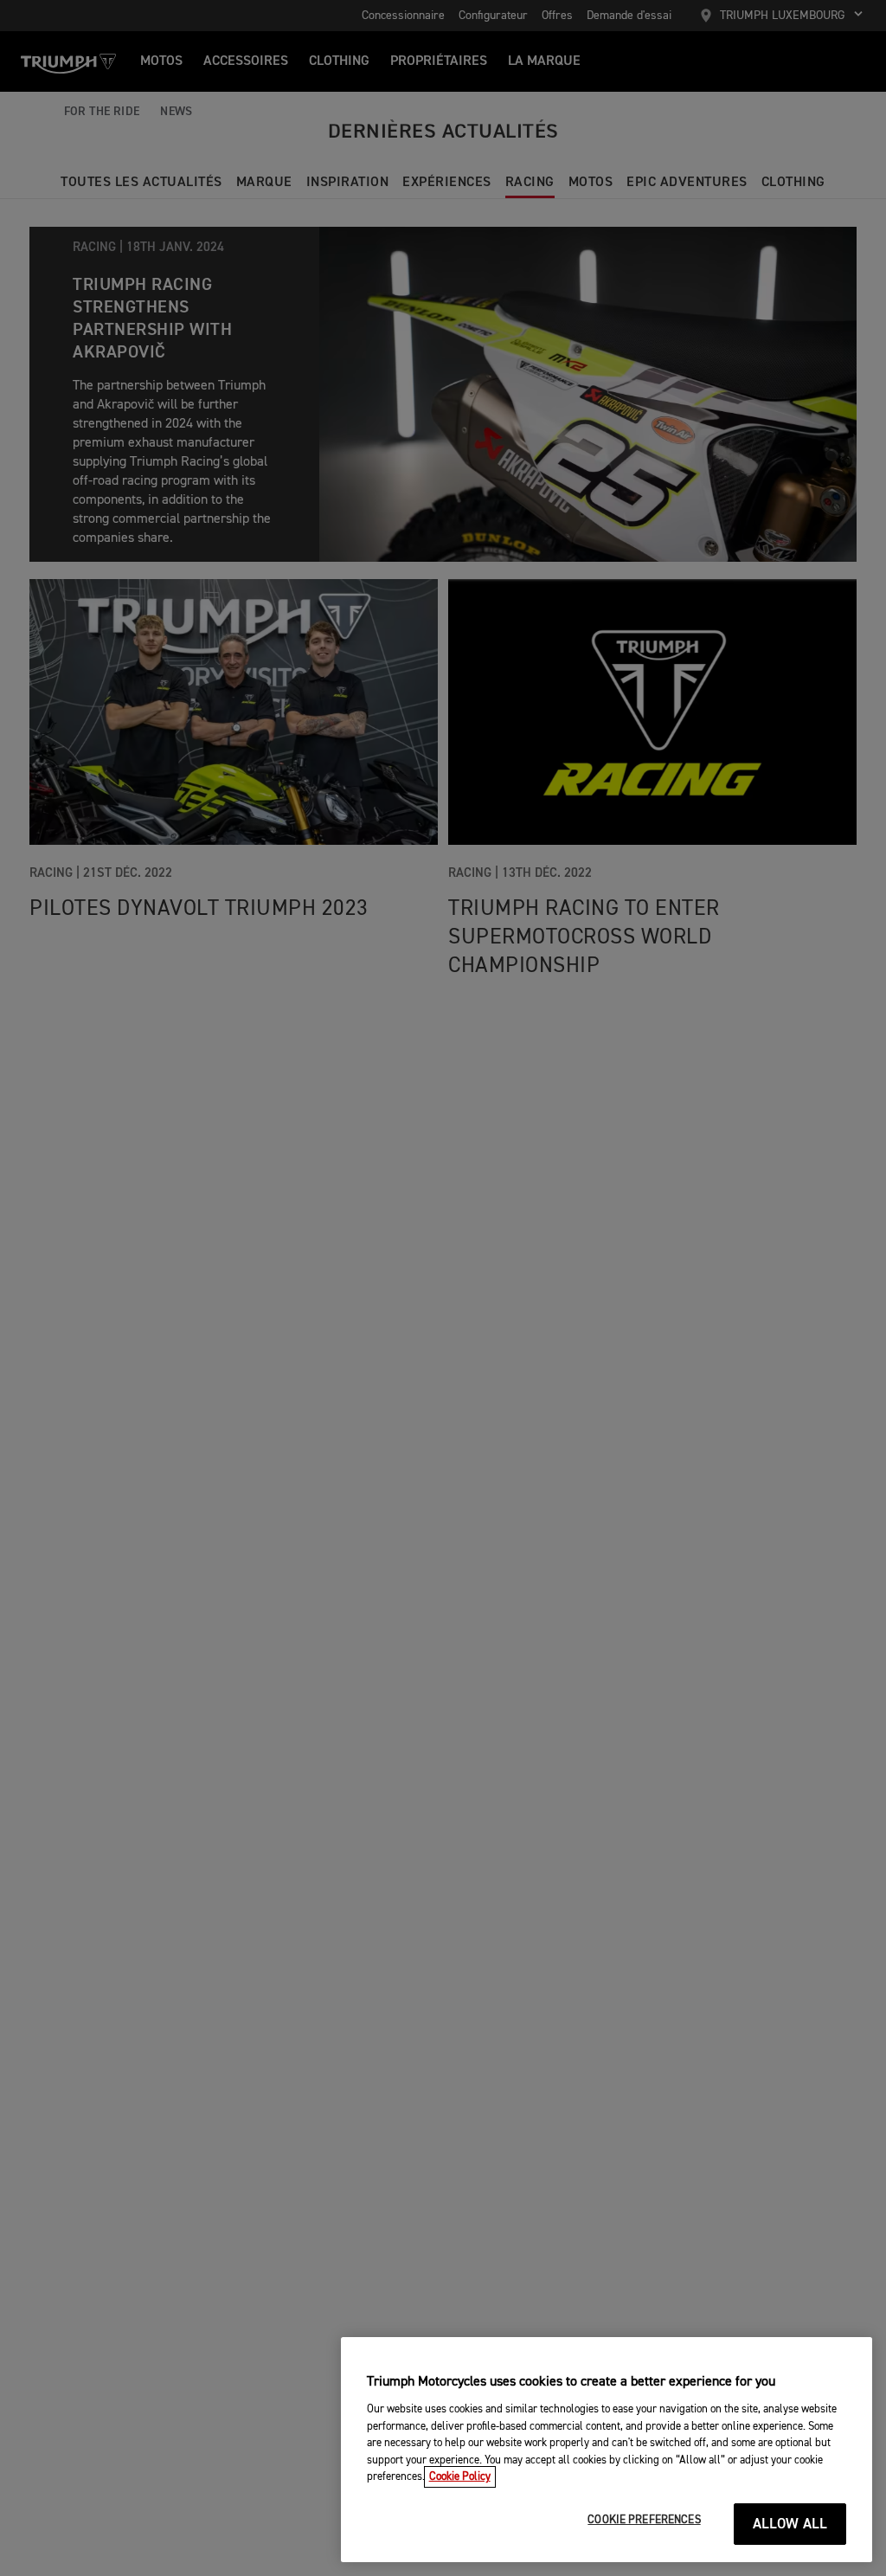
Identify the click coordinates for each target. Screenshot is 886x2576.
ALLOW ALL (790, 2524)
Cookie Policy (460, 2477)
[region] (607, 2450)
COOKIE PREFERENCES (644, 2520)
